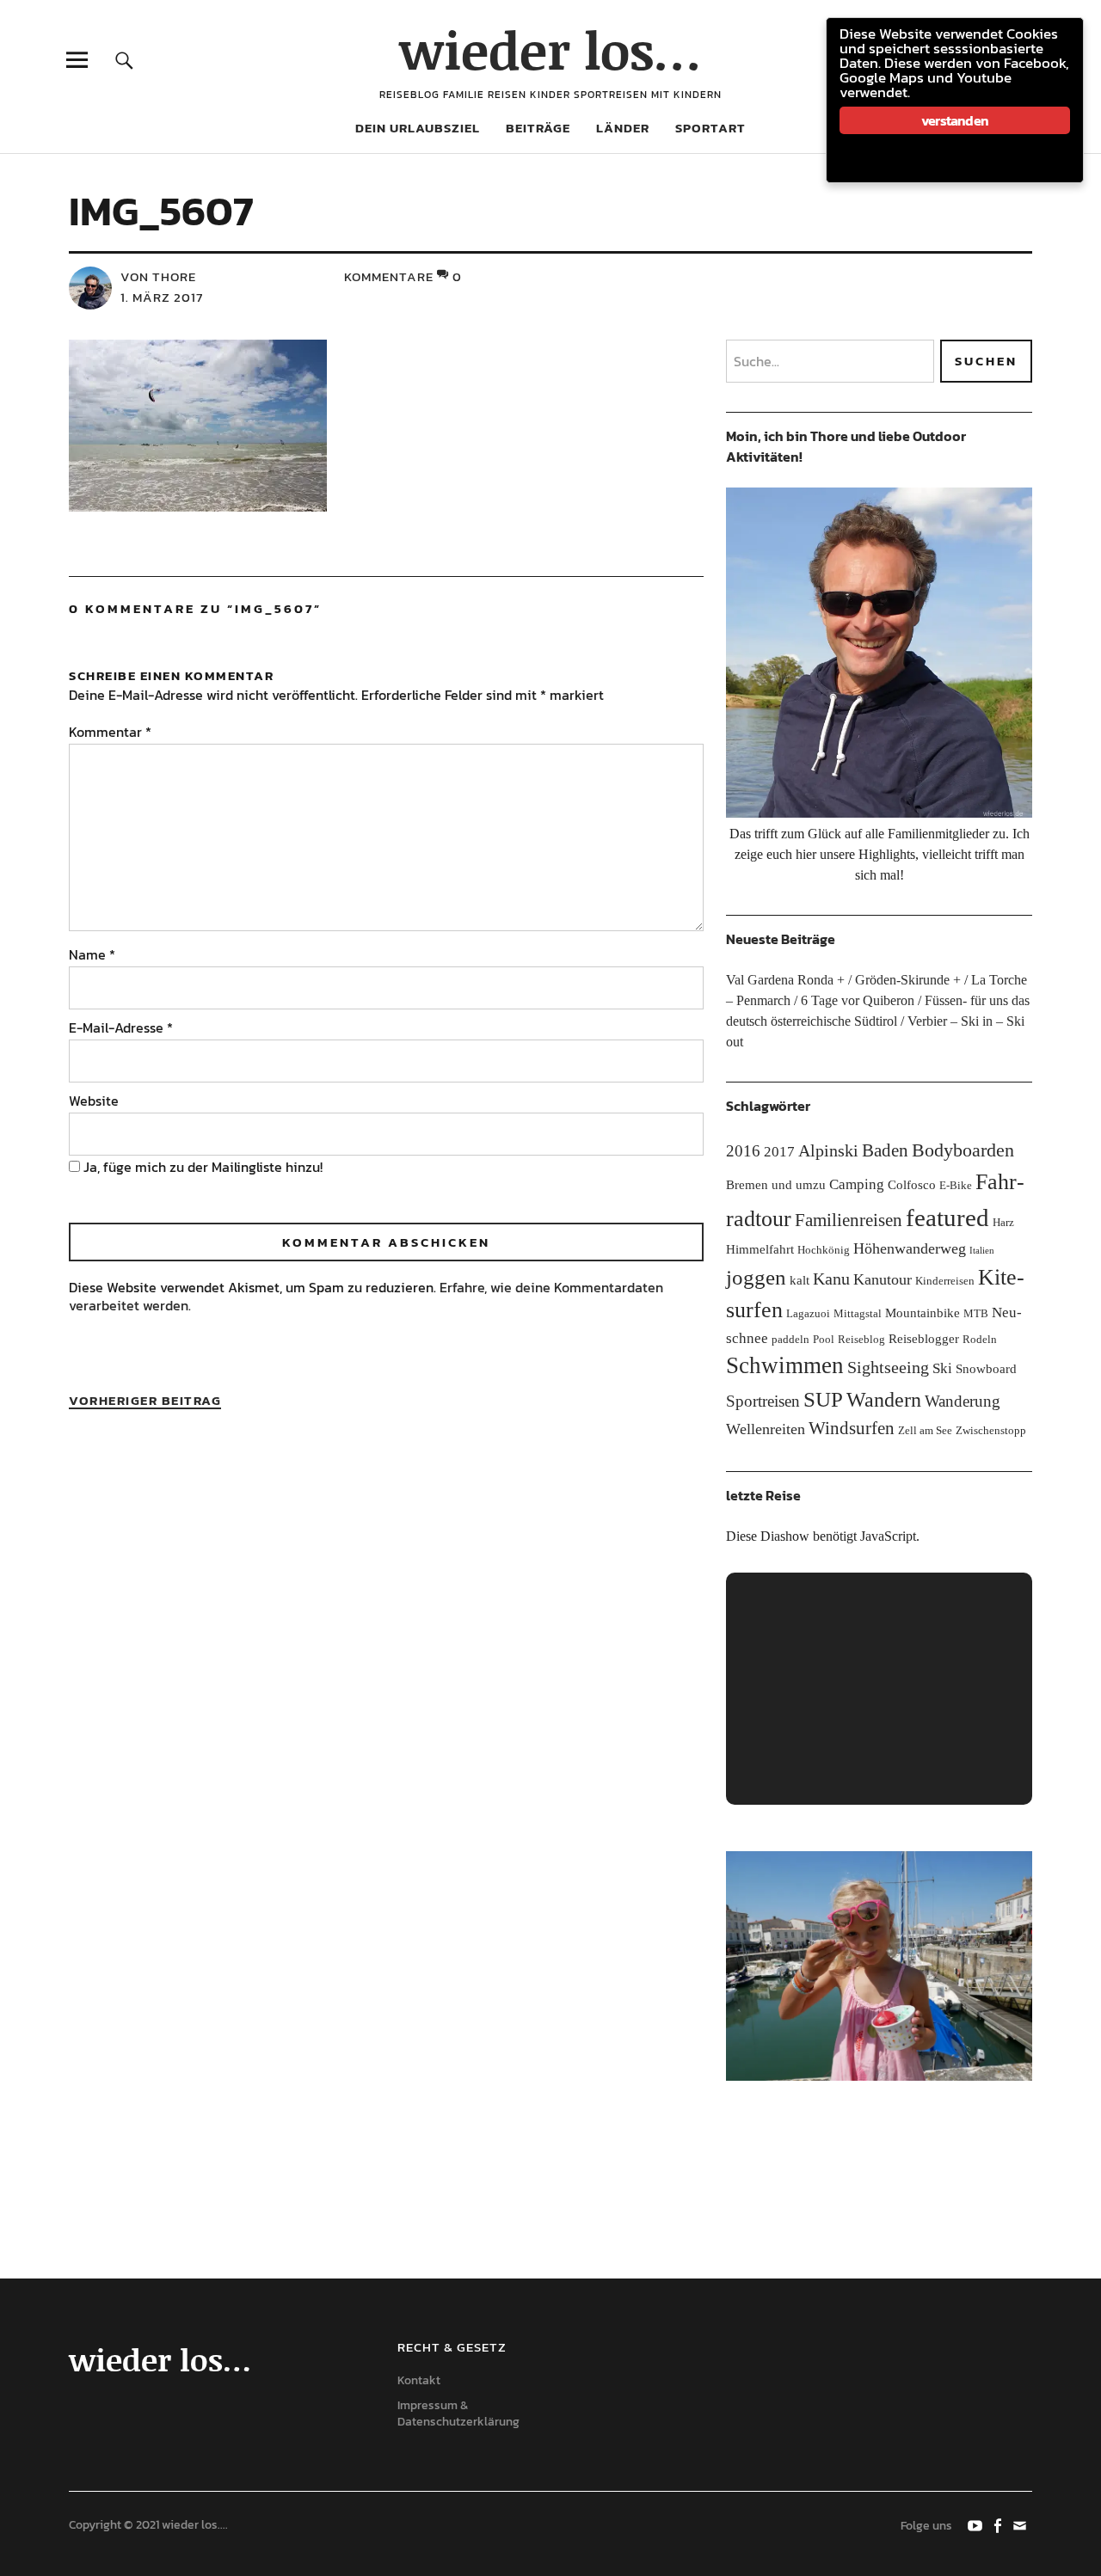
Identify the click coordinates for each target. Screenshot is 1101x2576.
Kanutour (883, 1279)
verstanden (955, 120)
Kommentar (110, 732)
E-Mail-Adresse (121, 1027)
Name (92, 954)
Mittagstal (858, 1313)
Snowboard (986, 1368)
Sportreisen (763, 1401)
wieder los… (550, 49)
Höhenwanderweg (910, 1248)
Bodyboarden (963, 1150)
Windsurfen (852, 1428)
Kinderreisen (945, 1281)
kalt (800, 1280)
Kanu (831, 1279)
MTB (976, 1313)
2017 (779, 1152)
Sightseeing (888, 1367)
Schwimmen (785, 1365)
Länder (623, 128)
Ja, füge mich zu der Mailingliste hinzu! (201, 1167)
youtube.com (976, 2524)
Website (94, 1101)
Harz (1003, 1222)
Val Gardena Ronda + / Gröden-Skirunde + (843, 980)
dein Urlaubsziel (418, 128)
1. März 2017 (162, 297)
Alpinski (828, 1150)
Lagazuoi (808, 1313)
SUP (823, 1399)
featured (947, 1217)
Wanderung (963, 1401)
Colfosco (912, 1184)
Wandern (884, 1399)
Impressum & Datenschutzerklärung (458, 2413)
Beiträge (538, 128)
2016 (743, 1151)
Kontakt (419, 2380)
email (1021, 2524)
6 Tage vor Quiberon (858, 1000)
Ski (942, 1368)
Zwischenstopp (991, 1430)
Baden (885, 1150)
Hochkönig (824, 1250)
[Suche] (124, 60)
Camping (857, 1184)
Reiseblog (861, 1339)
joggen (756, 1277)
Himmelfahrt (760, 1249)
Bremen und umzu (776, 1184)
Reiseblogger (924, 1338)
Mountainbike (923, 1313)
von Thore (158, 276)
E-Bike (956, 1185)
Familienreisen (849, 1220)
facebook (999, 2524)
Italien (982, 1251)
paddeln (790, 1339)
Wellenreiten (766, 1429)
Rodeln (980, 1339)
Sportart (710, 128)
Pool (824, 1339)
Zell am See (925, 1430)
